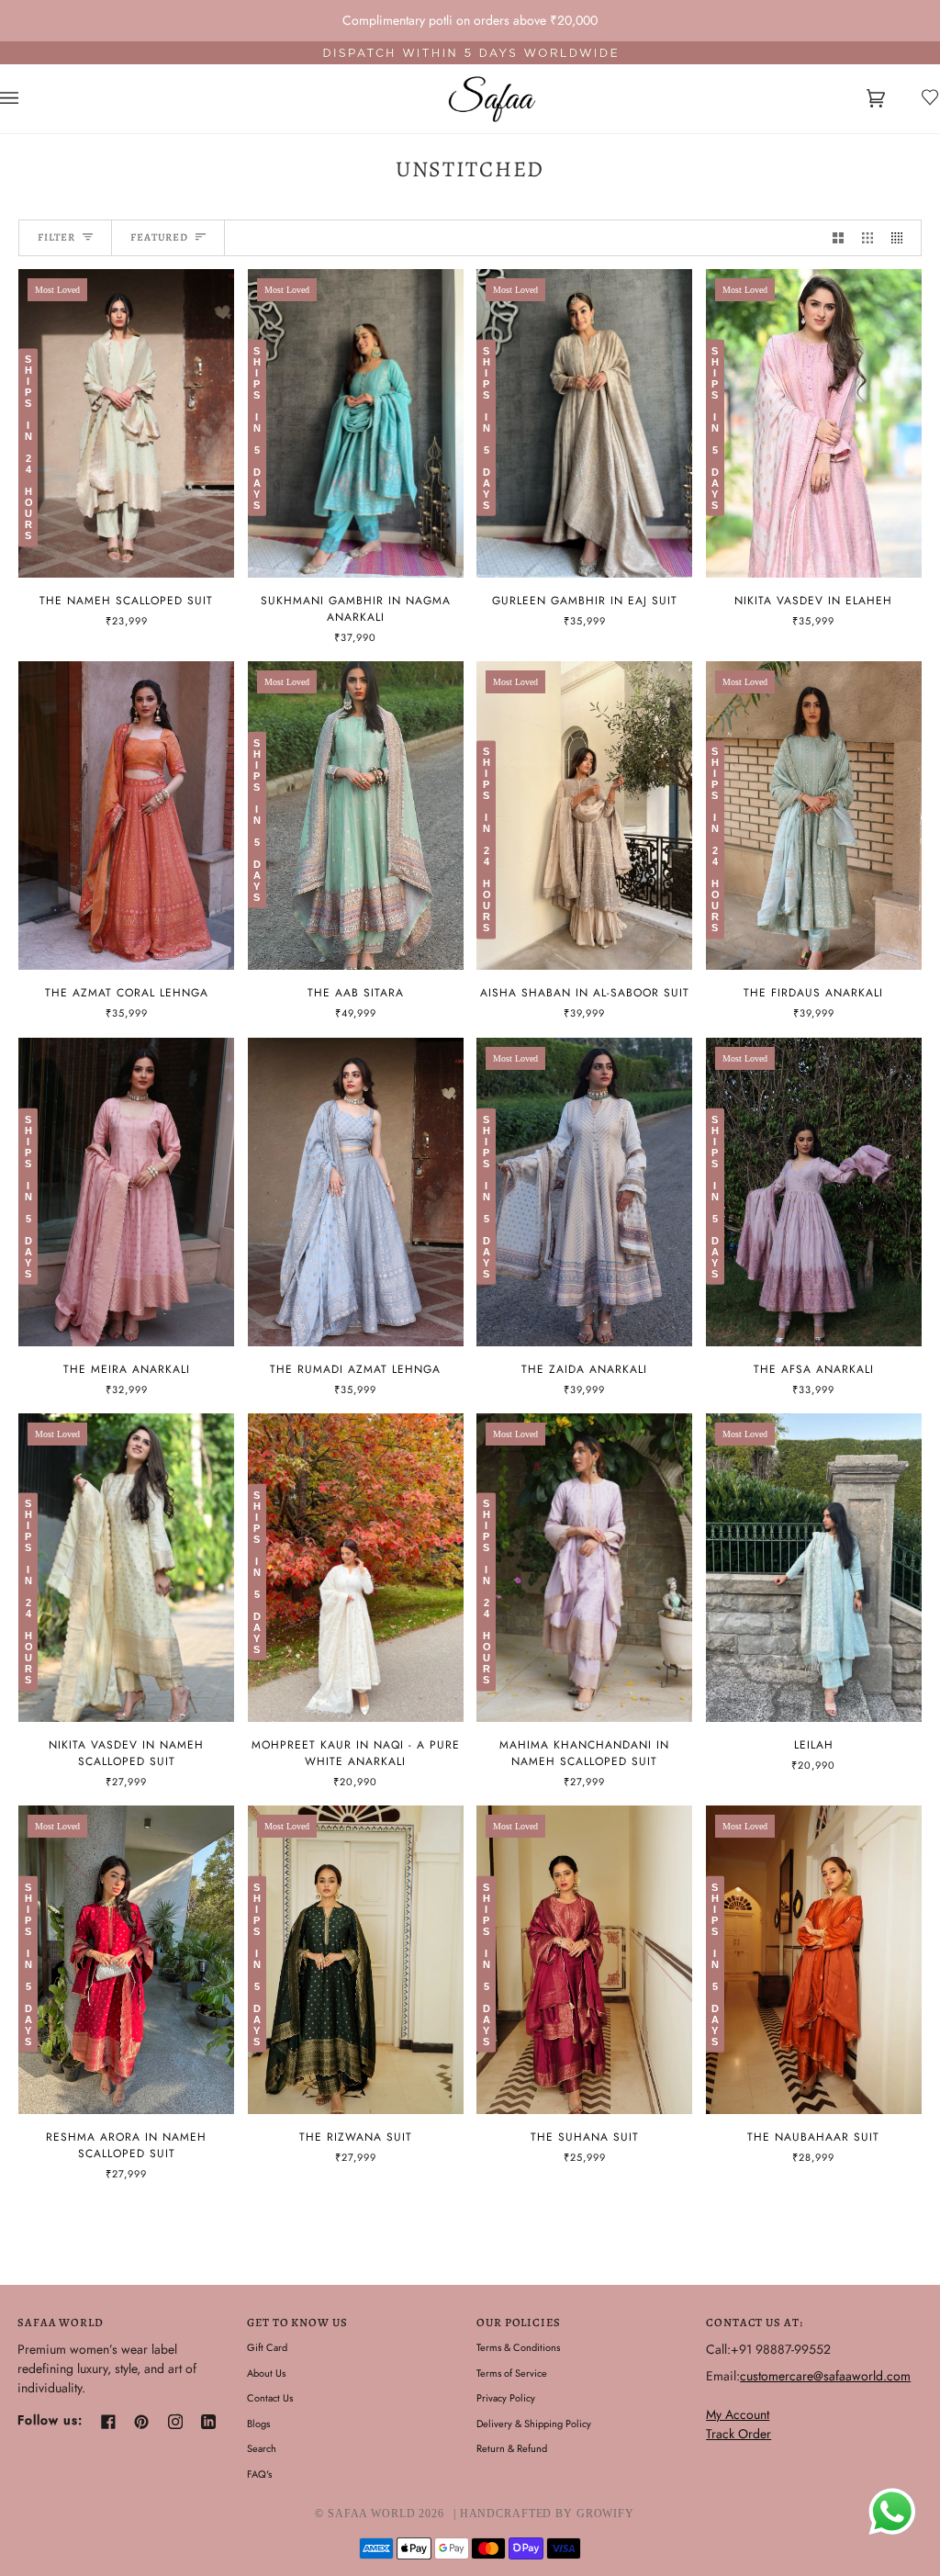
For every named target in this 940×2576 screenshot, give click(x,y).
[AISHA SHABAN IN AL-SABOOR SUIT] (584, 816)
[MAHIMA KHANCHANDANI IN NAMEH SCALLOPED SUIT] (584, 1568)
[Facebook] (108, 2422)
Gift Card (267, 2347)
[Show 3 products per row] (867, 238)
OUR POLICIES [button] (519, 2322)
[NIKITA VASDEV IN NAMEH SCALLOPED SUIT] (126, 1568)
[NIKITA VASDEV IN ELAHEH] (814, 423)
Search (262, 2448)
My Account (738, 2414)
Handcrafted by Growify (547, 2514)
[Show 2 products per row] (838, 238)
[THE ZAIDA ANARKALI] (584, 1192)
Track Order (739, 2434)
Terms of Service (512, 2373)
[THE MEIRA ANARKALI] (126, 1192)
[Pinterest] (141, 2422)
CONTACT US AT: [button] (754, 2322)
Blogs (258, 2424)
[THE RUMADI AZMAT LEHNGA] (356, 1192)
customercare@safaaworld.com (825, 2376)
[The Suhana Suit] (584, 1960)
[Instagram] (175, 2422)
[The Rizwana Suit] (356, 1960)
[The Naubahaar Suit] (814, 1960)
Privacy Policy (506, 2398)
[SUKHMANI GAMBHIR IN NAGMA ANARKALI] (356, 423)
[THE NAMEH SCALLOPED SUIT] (126, 423)
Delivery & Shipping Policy (534, 2424)
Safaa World (372, 2514)
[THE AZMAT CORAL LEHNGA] (126, 816)
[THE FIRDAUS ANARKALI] (814, 816)
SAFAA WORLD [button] (61, 2322)
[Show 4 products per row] (901, 238)
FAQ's (259, 2474)
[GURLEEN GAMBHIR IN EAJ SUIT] (584, 423)
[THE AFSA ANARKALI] (814, 1192)
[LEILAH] (814, 1568)
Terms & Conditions (518, 2347)
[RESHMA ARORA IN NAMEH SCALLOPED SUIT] (126, 1960)
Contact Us (270, 2398)
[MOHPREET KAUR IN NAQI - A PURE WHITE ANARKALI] (356, 1568)
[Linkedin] (208, 2422)
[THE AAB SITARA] (356, 816)
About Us (266, 2373)
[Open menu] (28, 99)
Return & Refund (512, 2448)
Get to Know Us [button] (297, 2322)
